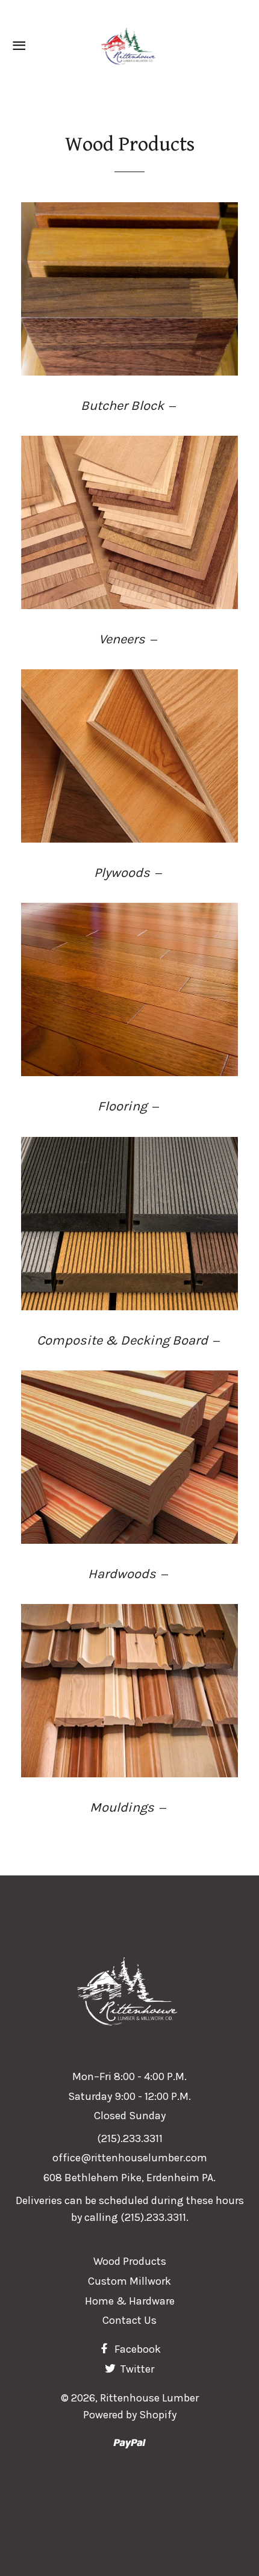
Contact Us (129, 2320)
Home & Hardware (130, 2301)
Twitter (136, 2369)
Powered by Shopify (130, 2415)
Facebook (136, 2349)
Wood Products (130, 2261)
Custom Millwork (129, 2281)
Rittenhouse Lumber (149, 2398)
